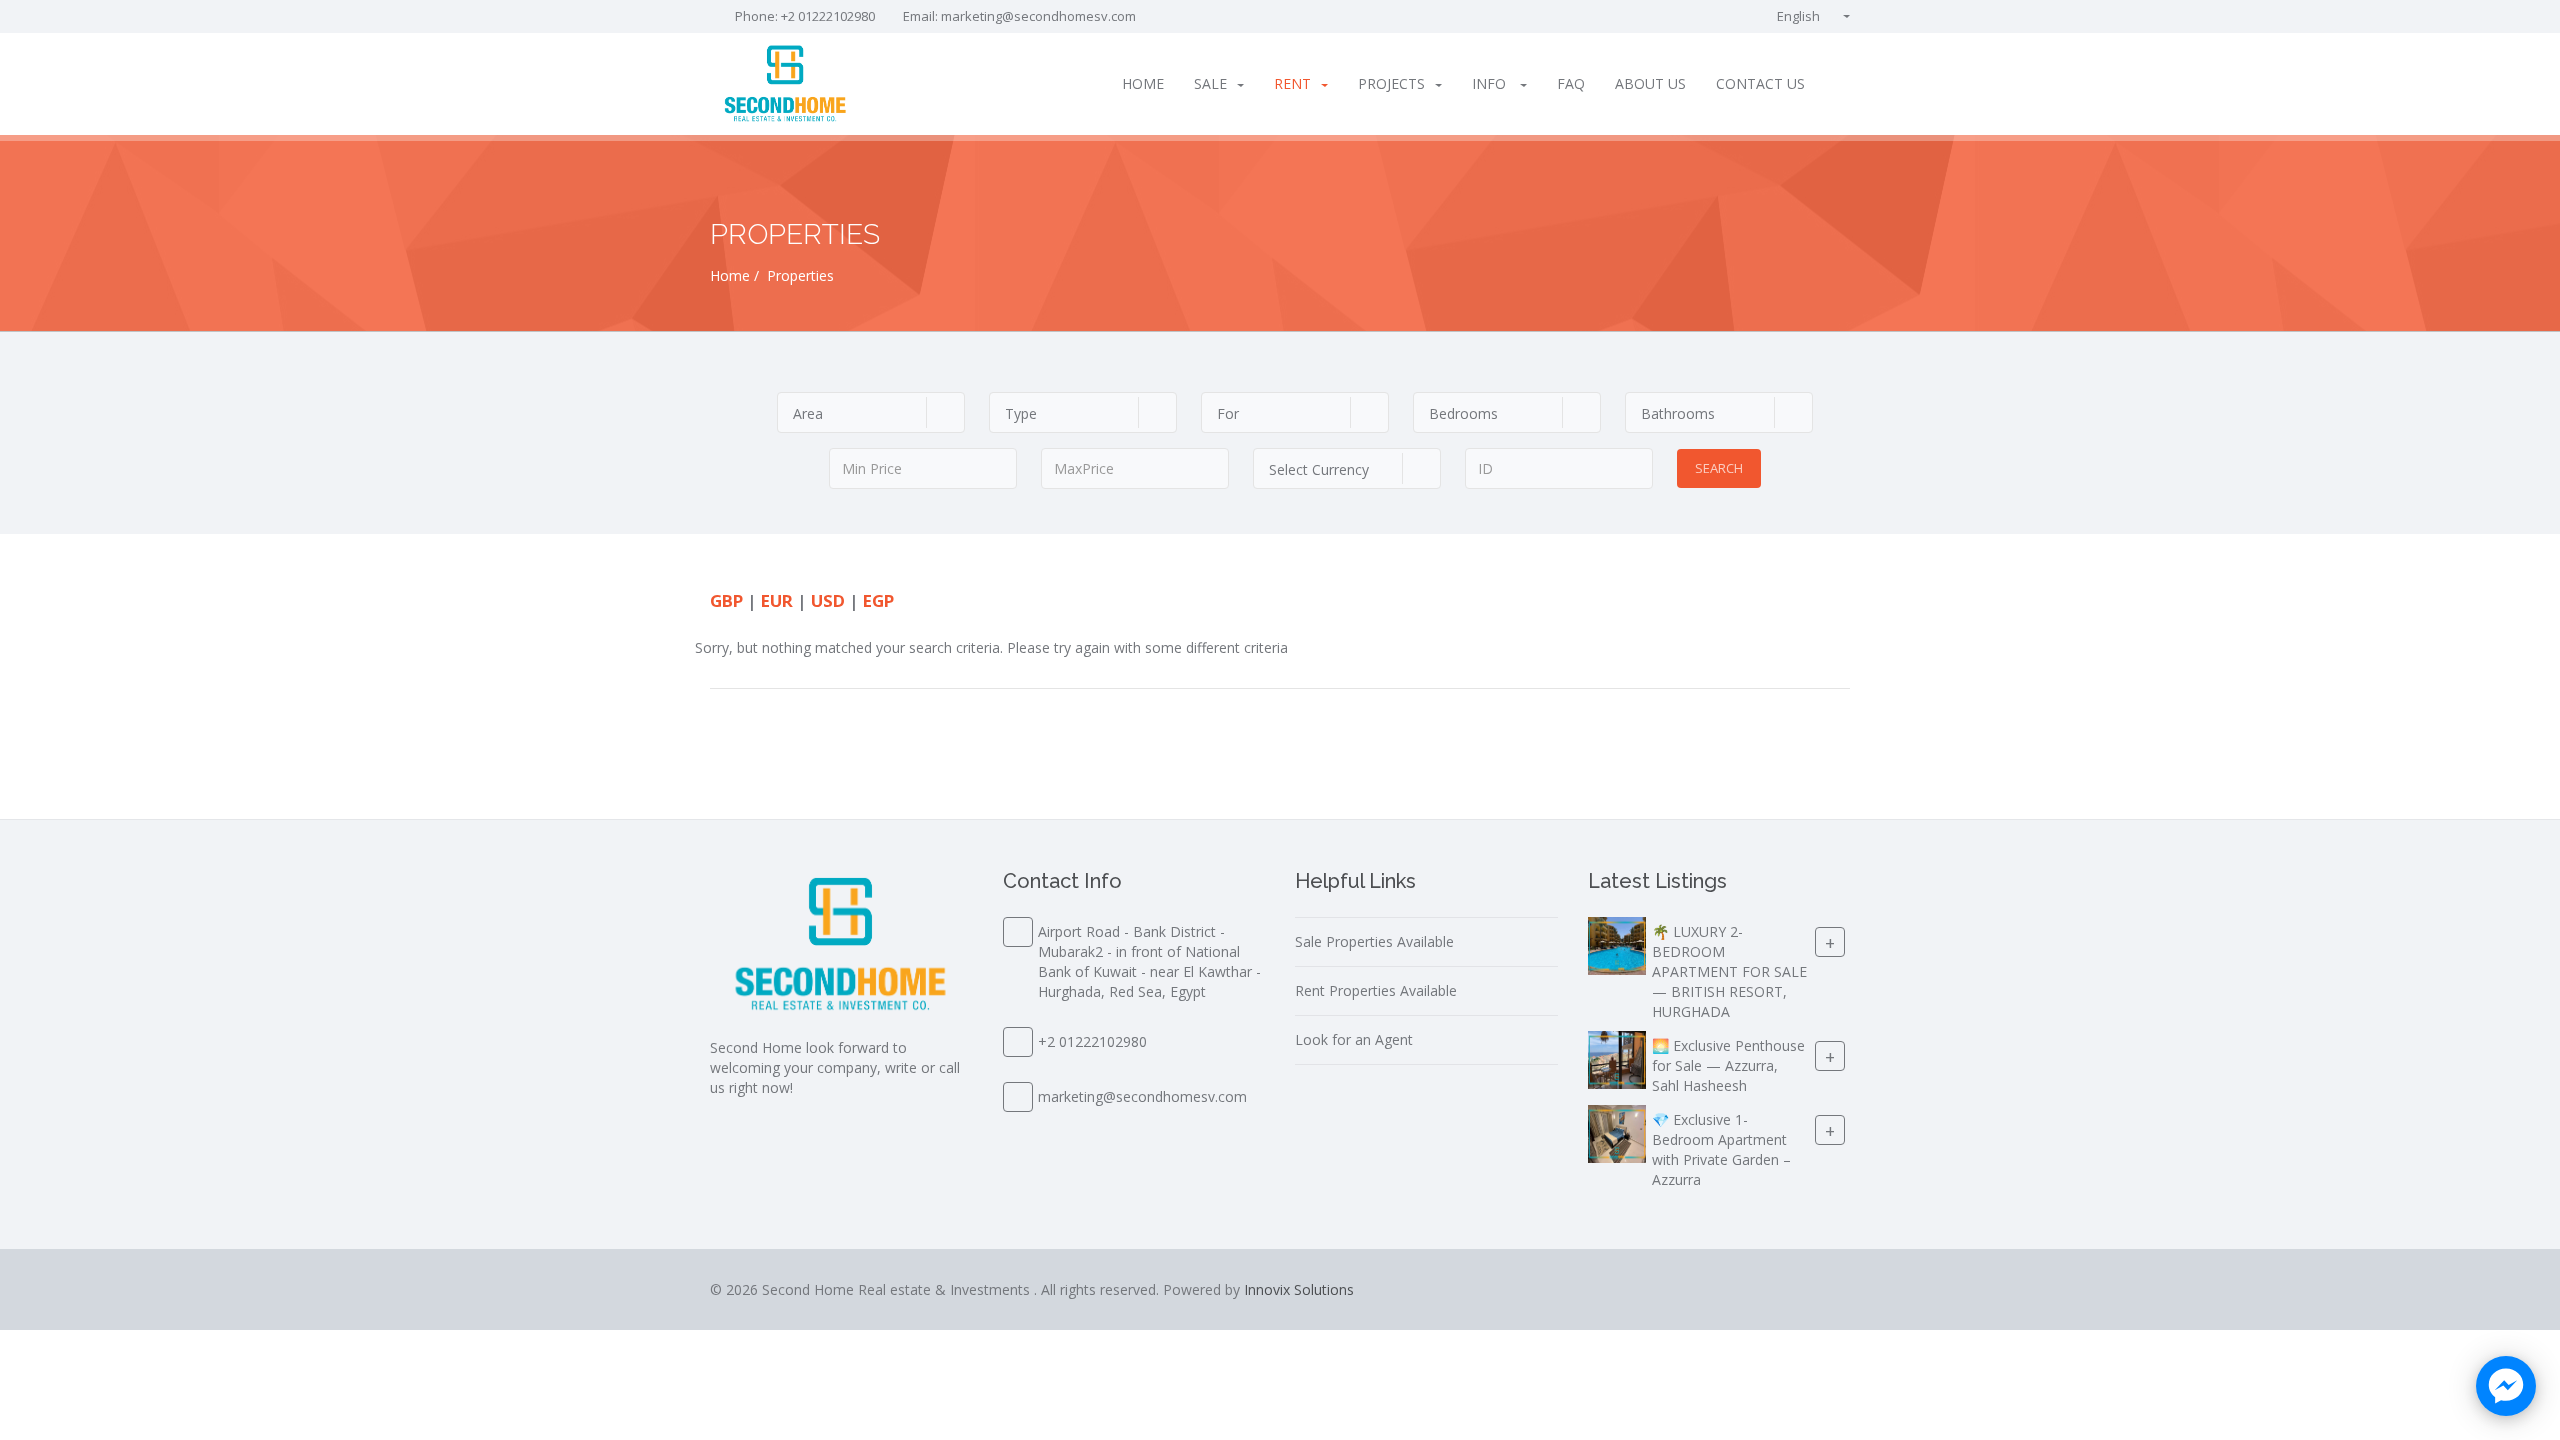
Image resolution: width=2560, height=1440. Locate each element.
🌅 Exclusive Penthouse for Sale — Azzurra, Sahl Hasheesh (1728, 1065)
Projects (1391, 83)
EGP (878, 600)
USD (828, 600)
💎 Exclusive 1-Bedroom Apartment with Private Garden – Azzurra (1721, 1149)
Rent (1292, 83)
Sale (1210, 83)
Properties (800, 275)
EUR (777, 600)
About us (1650, 83)
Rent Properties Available (1376, 990)
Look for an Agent (1354, 1039)
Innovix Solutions (1299, 1289)
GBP (726, 600)
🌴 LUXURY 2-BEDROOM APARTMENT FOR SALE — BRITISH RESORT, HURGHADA (1729, 971)
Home (1143, 83)
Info (1491, 83)
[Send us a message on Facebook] (2506, 1386)
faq (1571, 83)
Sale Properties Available (1374, 941)
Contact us (1760, 83)
